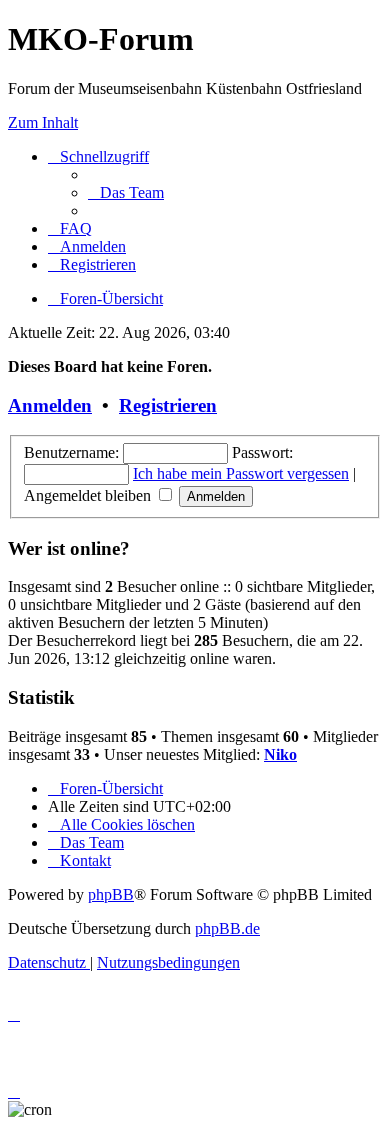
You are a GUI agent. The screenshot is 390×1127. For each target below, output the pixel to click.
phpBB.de (227, 928)
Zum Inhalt (43, 122)
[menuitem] (126, 192)
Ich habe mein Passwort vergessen (241, 473)
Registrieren (168, 405)
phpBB (111, 894)
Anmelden (50, 405)
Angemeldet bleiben (89, 495)
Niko (280, 754)
